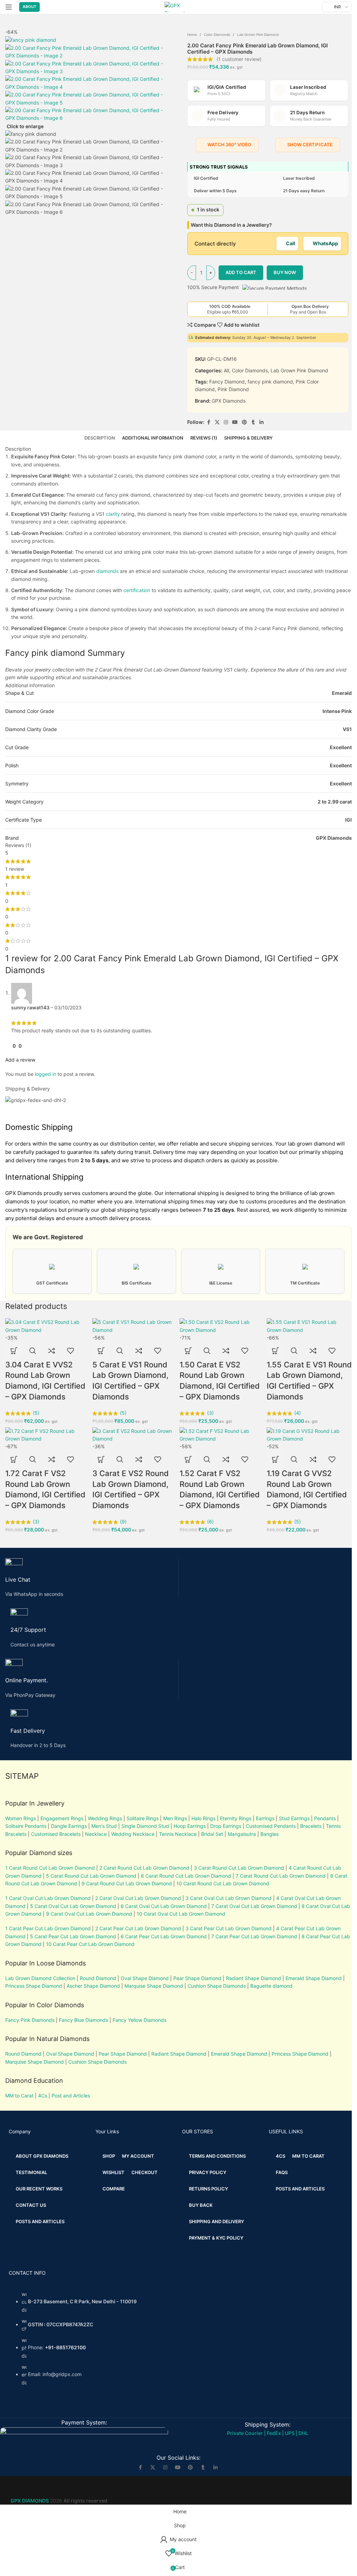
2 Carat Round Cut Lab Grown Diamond (144, 1868)
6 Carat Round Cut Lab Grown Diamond (186, 1876)
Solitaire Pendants (26, 1826)
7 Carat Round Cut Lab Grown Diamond (281, 1876)
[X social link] (153, 2467)
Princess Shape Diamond (34, 1986)
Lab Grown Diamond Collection (40, 1978)
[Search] (315, 7)
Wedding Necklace (133, 1834)
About (29, 7)
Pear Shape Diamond (197, 1978)
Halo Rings (203, 1818)
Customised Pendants (271, 1826)
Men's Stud (104, 1826)
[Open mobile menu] (9, 7)
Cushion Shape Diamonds (217, 1986)
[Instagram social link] (165, 2467)
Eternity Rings (236, 1818)
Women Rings (21, 1818)
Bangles (269, 1834)
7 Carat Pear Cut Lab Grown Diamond (254, 1936)
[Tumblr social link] (203, 2467)
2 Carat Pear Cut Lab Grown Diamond (138, 1928)
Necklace (96, 1834)
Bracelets (311, 1826)
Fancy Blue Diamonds (83, 2020)
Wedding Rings (105, 1818)
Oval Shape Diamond (145, 1978)
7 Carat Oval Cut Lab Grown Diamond (254, 1906)
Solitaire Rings (143, 1818)
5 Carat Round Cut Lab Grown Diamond (91, 1876)
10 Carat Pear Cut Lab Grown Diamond (90, 1944)
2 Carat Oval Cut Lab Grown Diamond (138, 1898)
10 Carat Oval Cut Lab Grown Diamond (181, 1914)
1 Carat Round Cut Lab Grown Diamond (50, 1868)
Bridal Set (212, 1834)
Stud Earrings (294, 1818)
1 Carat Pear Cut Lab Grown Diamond (48, 1928)
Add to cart (241, 272)
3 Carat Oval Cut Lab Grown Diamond (229, 1898)
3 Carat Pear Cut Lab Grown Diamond (229, 1928)
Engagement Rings (62, 1818)
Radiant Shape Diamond (253, 1978)
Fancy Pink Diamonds (30, 2020)
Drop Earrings (226, 1826)
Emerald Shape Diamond (314, 1978)
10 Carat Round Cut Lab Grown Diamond (223, 1883)
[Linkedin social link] (215, 2467)
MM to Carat (19, 2096)
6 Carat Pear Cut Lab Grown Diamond (164, 1936)
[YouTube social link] (178, 2467)
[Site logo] (178, 6)
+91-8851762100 (65, 2347)
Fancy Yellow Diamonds (139, 2020)
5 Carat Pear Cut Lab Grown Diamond (73, 1936)
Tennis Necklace (178, 1834)
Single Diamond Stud (145, 1826)
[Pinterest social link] (190, 2467)
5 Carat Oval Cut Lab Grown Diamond (72, 1906)
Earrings (265, 1818)
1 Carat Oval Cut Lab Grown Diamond (48, 1898)
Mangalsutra (242, 1834)
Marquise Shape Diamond (154, 1986)
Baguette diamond (271, 1986)
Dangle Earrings (69, 1826)
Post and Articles (71, 2096)
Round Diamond (98, 1978)
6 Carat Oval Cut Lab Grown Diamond (164, 1906)
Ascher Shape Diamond (93, 1986)
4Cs (43, 2096)
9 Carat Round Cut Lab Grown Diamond (127, 1883)
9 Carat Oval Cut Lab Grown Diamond (89, 1914)
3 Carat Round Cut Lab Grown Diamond (239, 1868)
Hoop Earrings (190, 1826)
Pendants (325, 1818)
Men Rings (175, 1818)
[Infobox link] (92, 1578)
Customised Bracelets (55, 1834)
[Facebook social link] (140, 2467)
